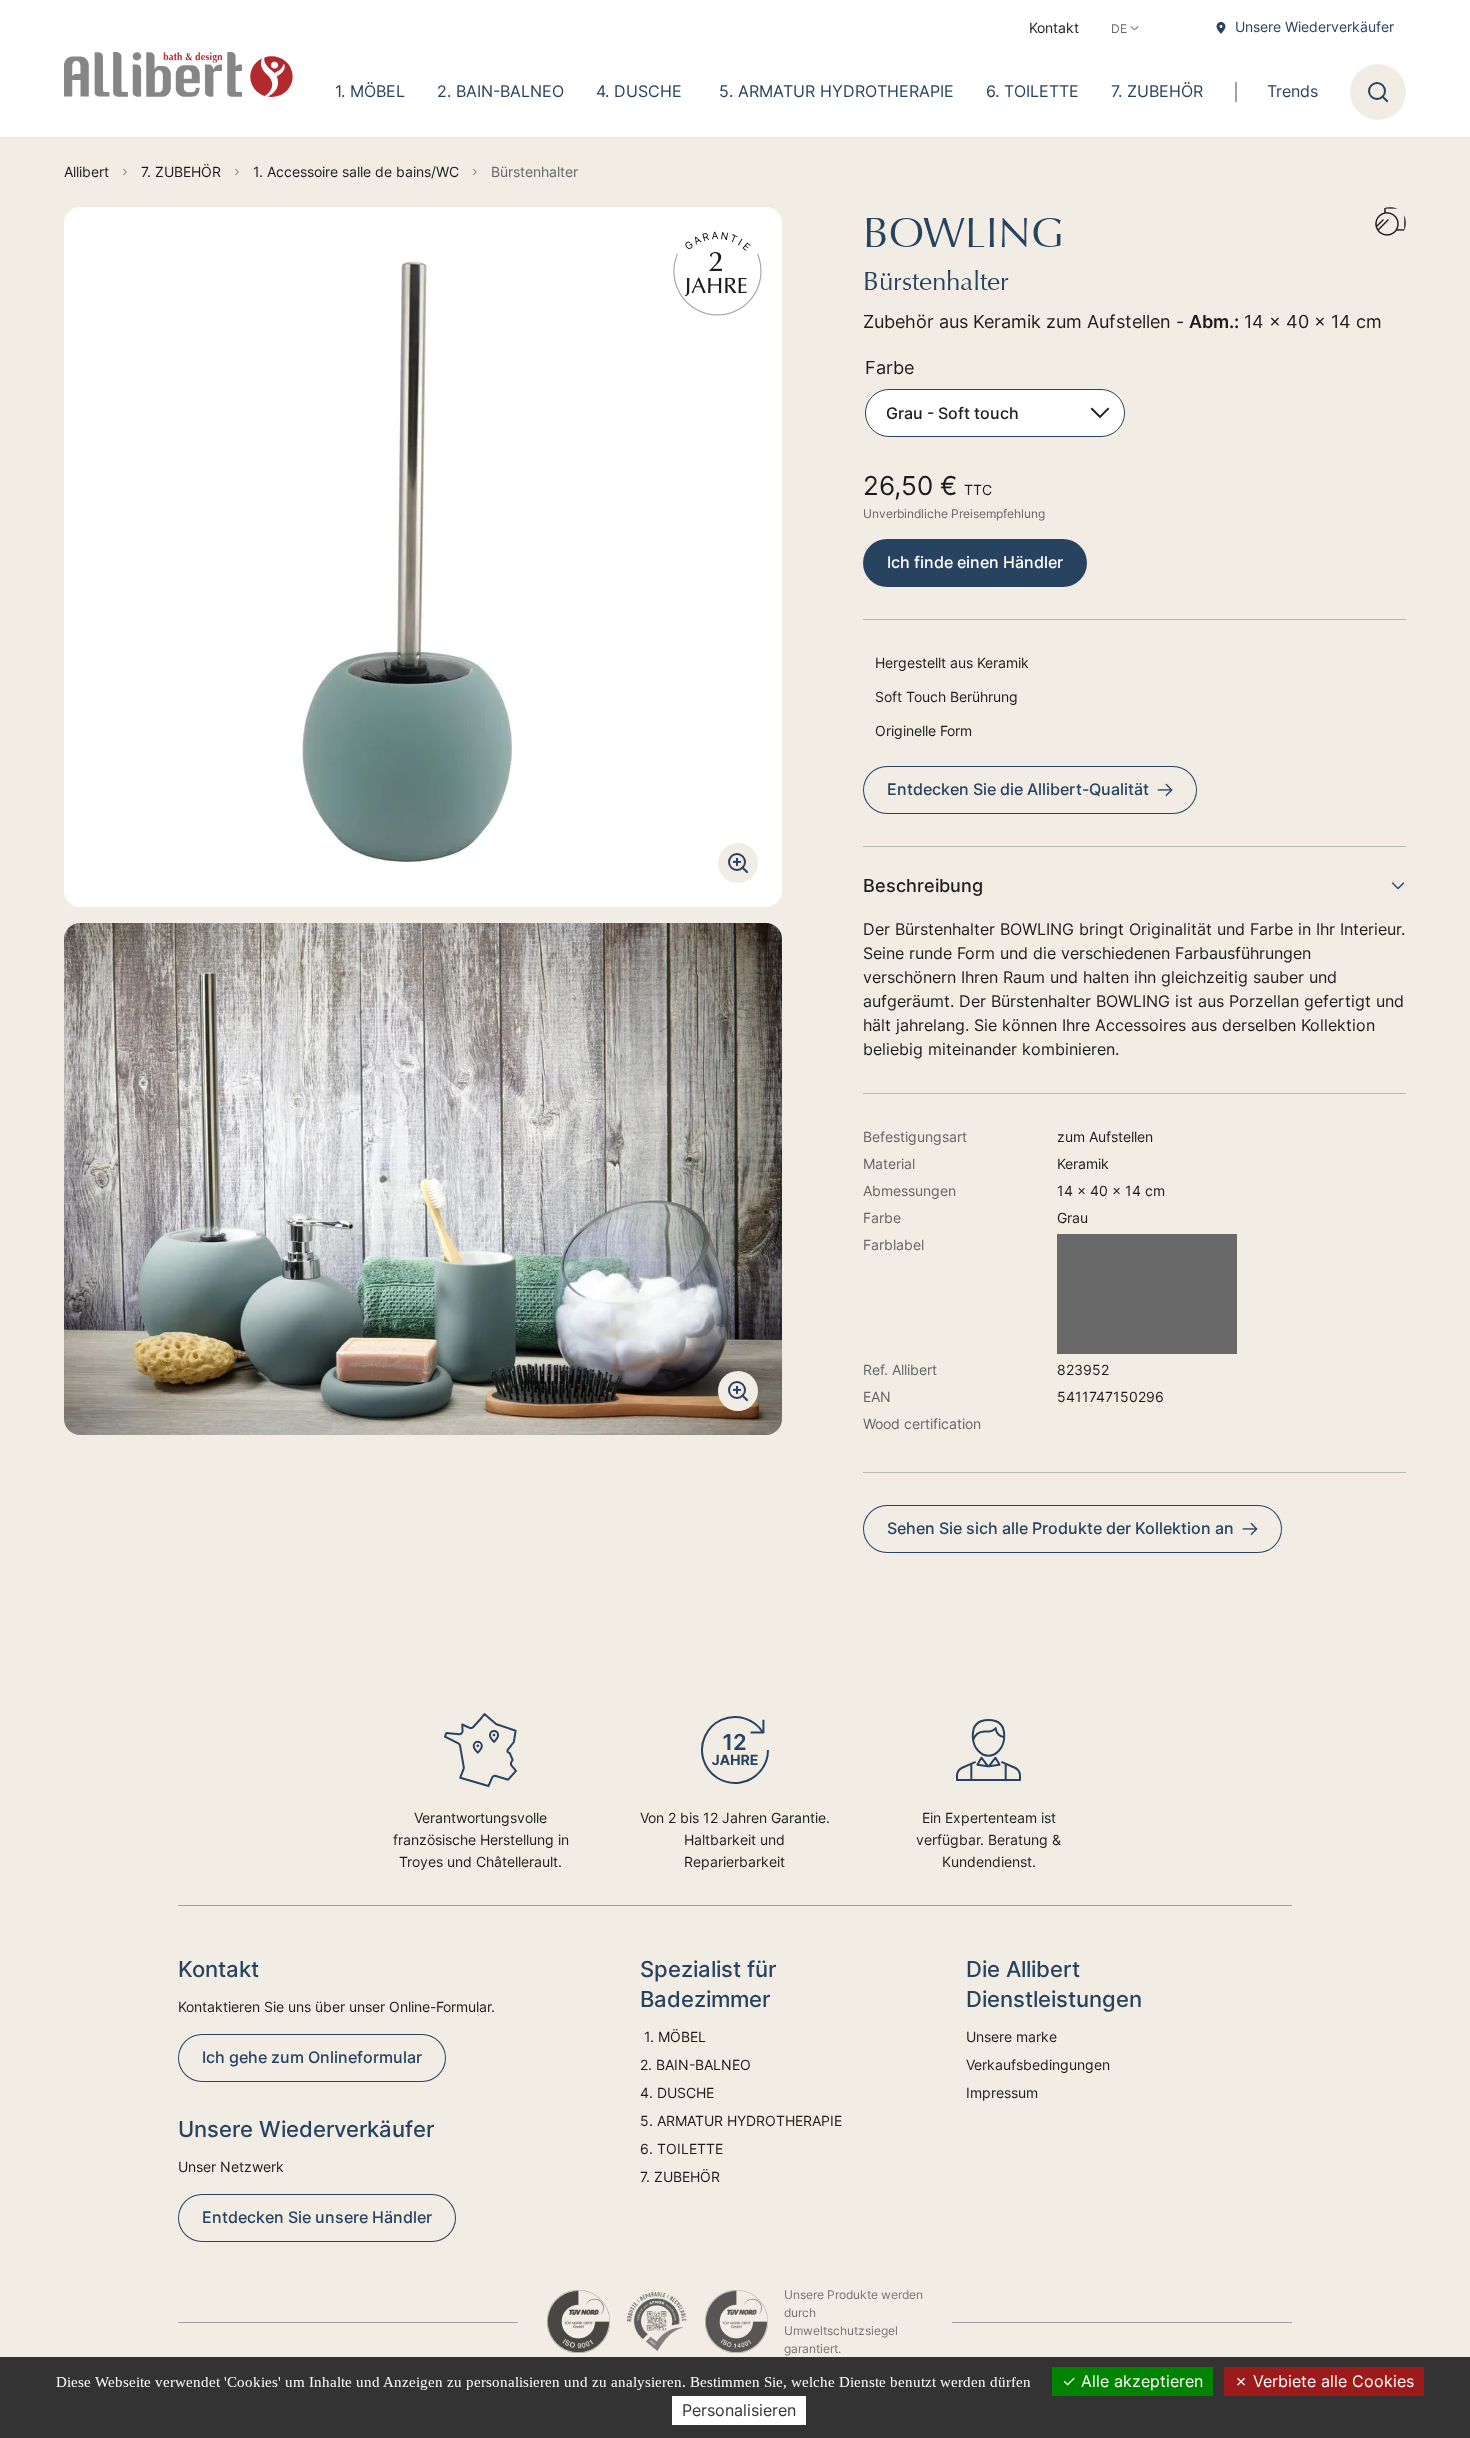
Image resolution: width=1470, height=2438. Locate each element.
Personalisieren (739, 2410)
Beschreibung (923, 885)
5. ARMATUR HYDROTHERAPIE (836, 91)
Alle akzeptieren (1139, 2381)
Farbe (889, 367)
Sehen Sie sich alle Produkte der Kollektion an (1060, 1528)
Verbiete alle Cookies (1331, 2381)
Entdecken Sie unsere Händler (317, 2217)
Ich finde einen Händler (975, 562)
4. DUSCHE (641, 91)
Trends (1292, 91)
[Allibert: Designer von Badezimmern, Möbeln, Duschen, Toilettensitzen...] (178, 75)
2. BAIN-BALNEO (500, 91)
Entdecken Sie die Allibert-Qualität (1018, 789)
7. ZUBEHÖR (1157, 91)
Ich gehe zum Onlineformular (312, 2057)
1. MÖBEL (367, 91)
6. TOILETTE (1032, 91)
